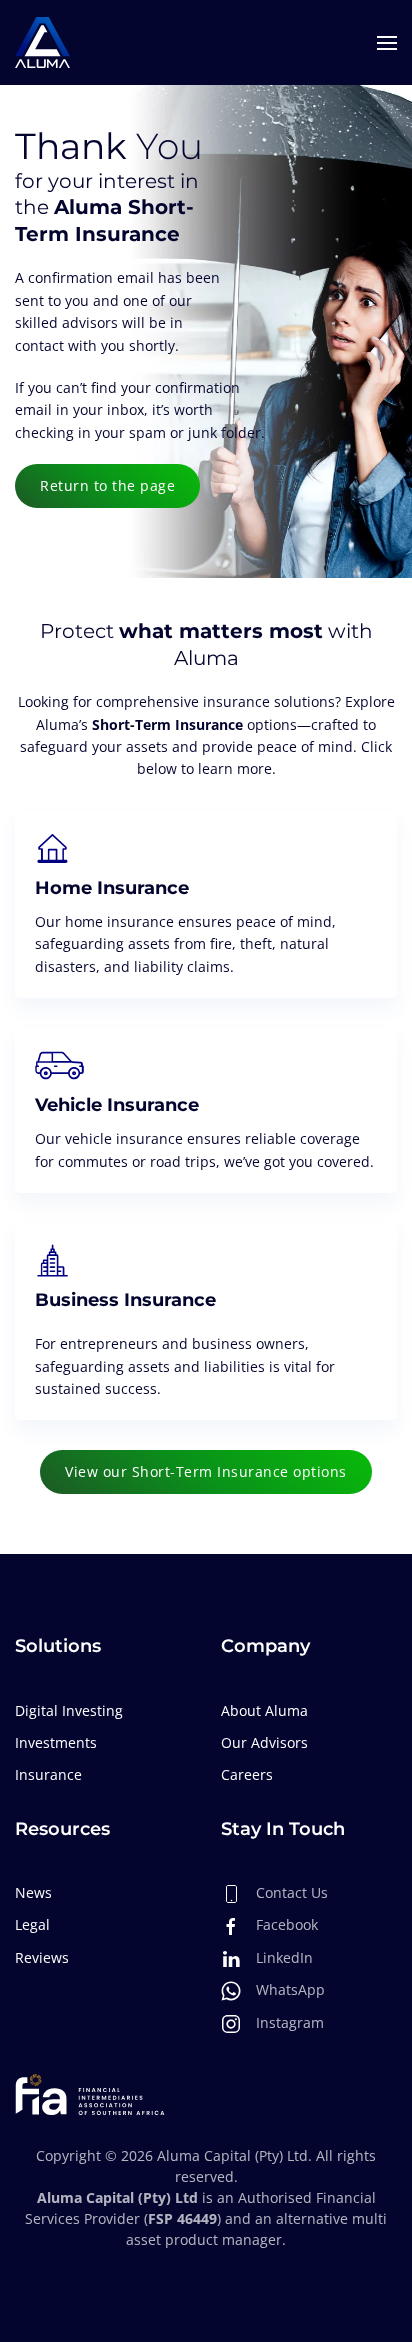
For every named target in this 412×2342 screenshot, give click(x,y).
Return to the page (107, 485)
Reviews (42, 1957)
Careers (247, 1774)
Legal (32, 1924)
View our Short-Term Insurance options (206, 1471)
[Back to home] (42, 42)
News (33, 1892)
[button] (387, 42)
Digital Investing (69, 1710)
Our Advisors (264, 1742)
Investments (56, 1742)
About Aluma (264, 1710)
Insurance (48, 1774)
